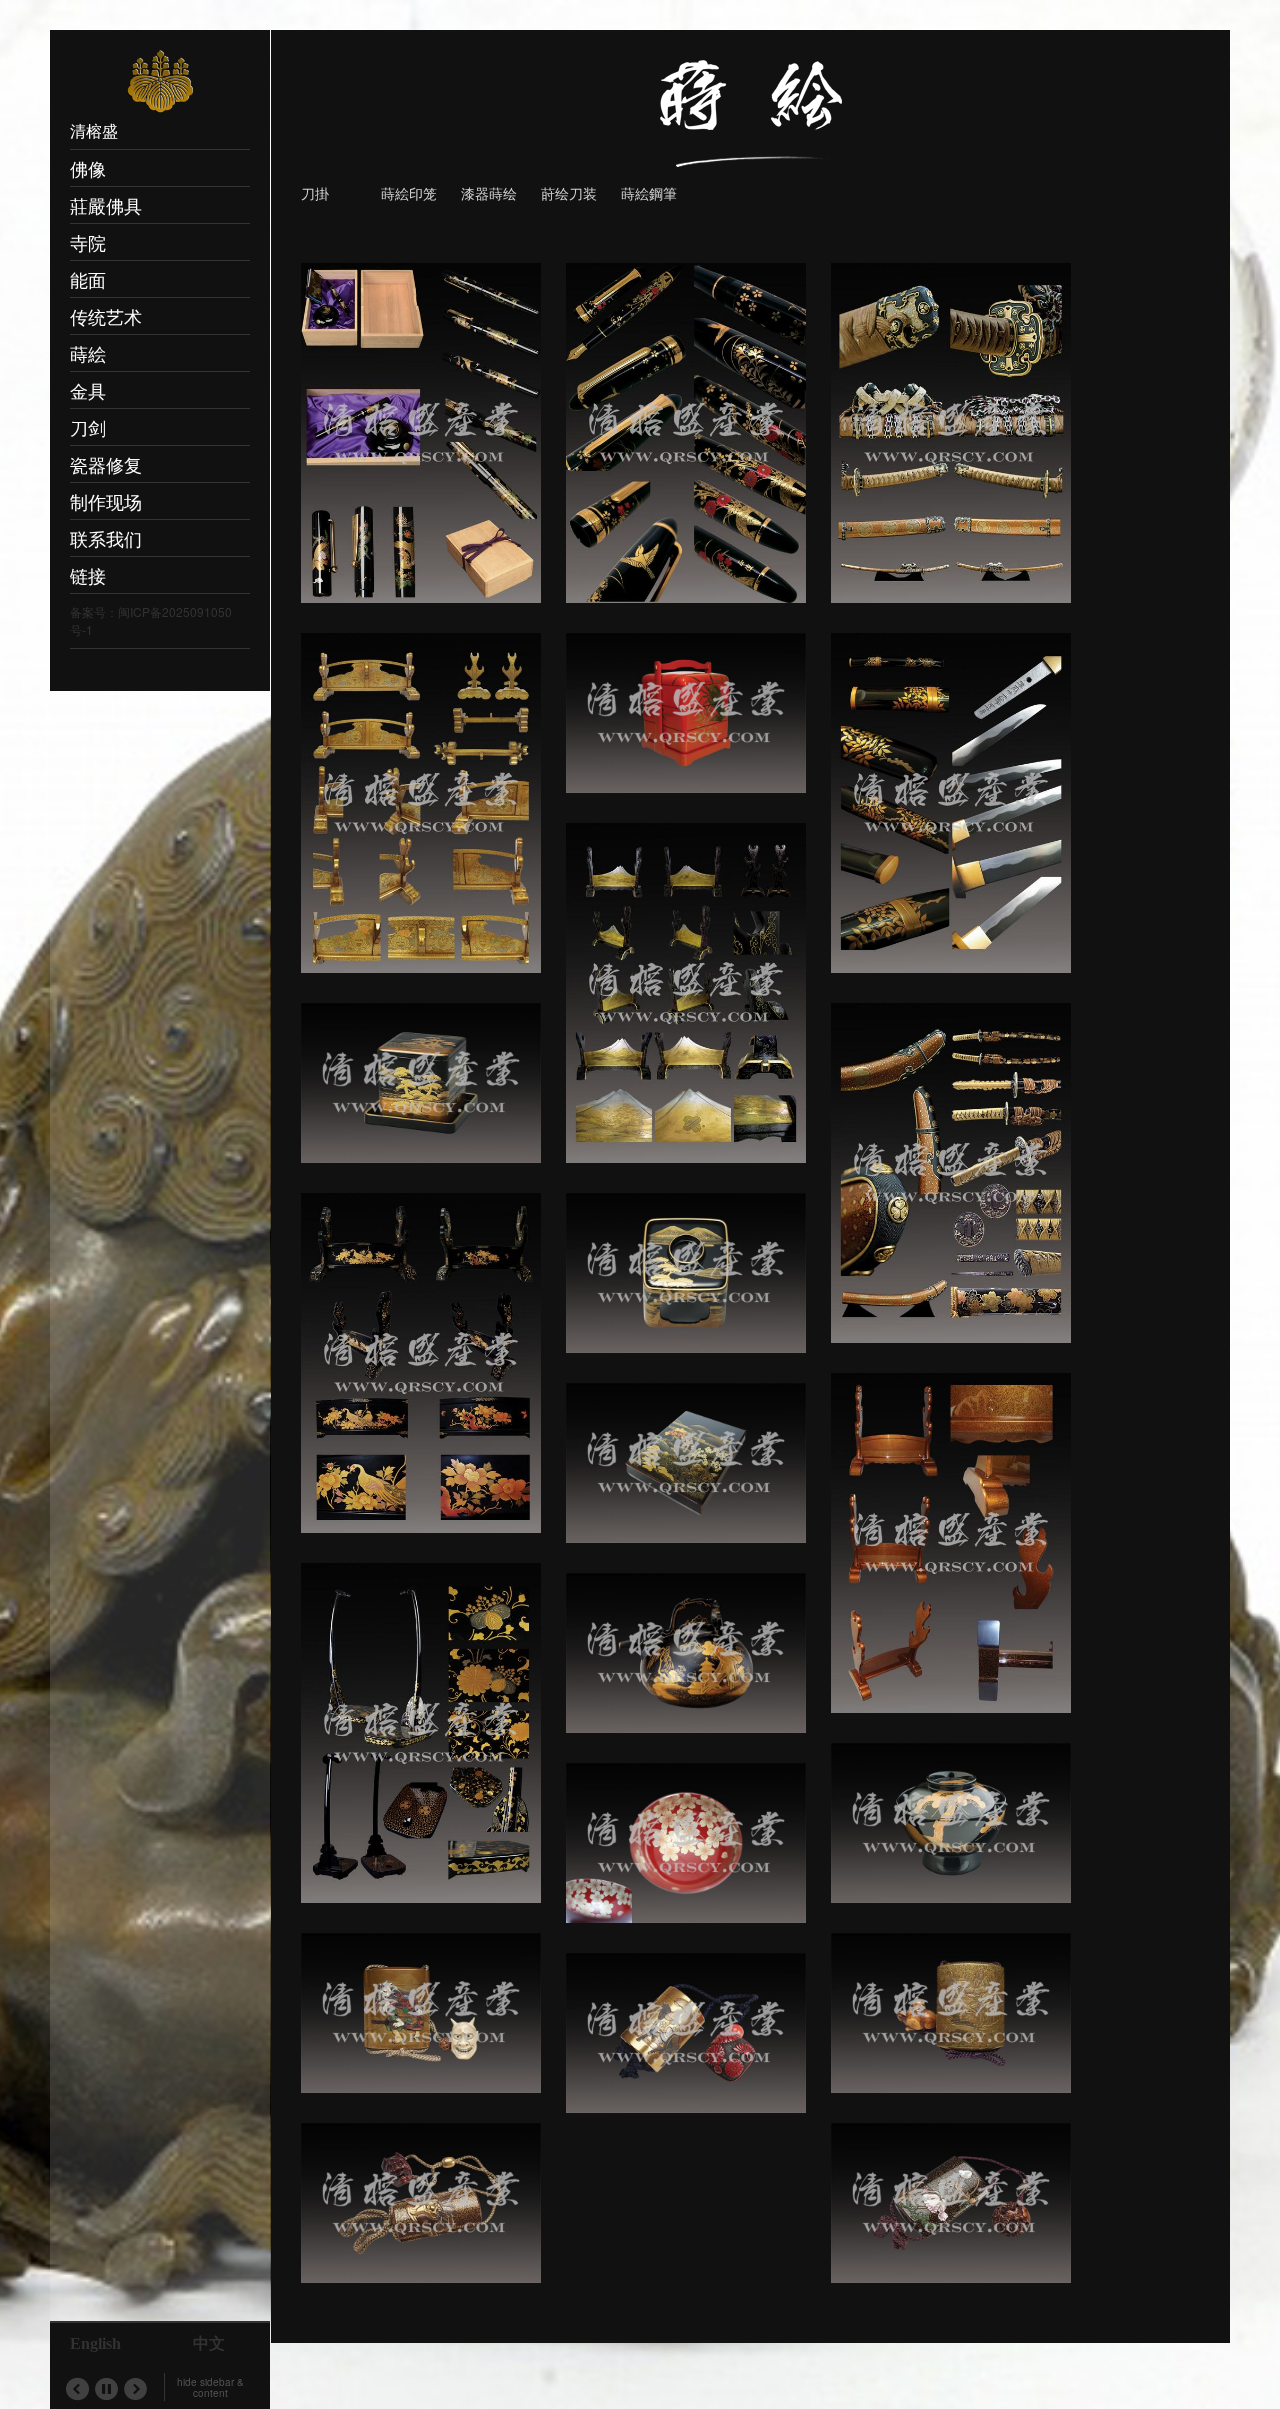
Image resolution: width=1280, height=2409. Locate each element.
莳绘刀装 (569, 193)
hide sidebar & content (210, 2387)
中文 (209, 2343)
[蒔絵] (750, 95)
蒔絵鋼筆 (649, 193)
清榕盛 (94, 130)
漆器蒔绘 (489, 193)
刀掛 (315, 193)
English (95, 2343)
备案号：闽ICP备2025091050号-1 (151, 620)
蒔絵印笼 (409, 193)
